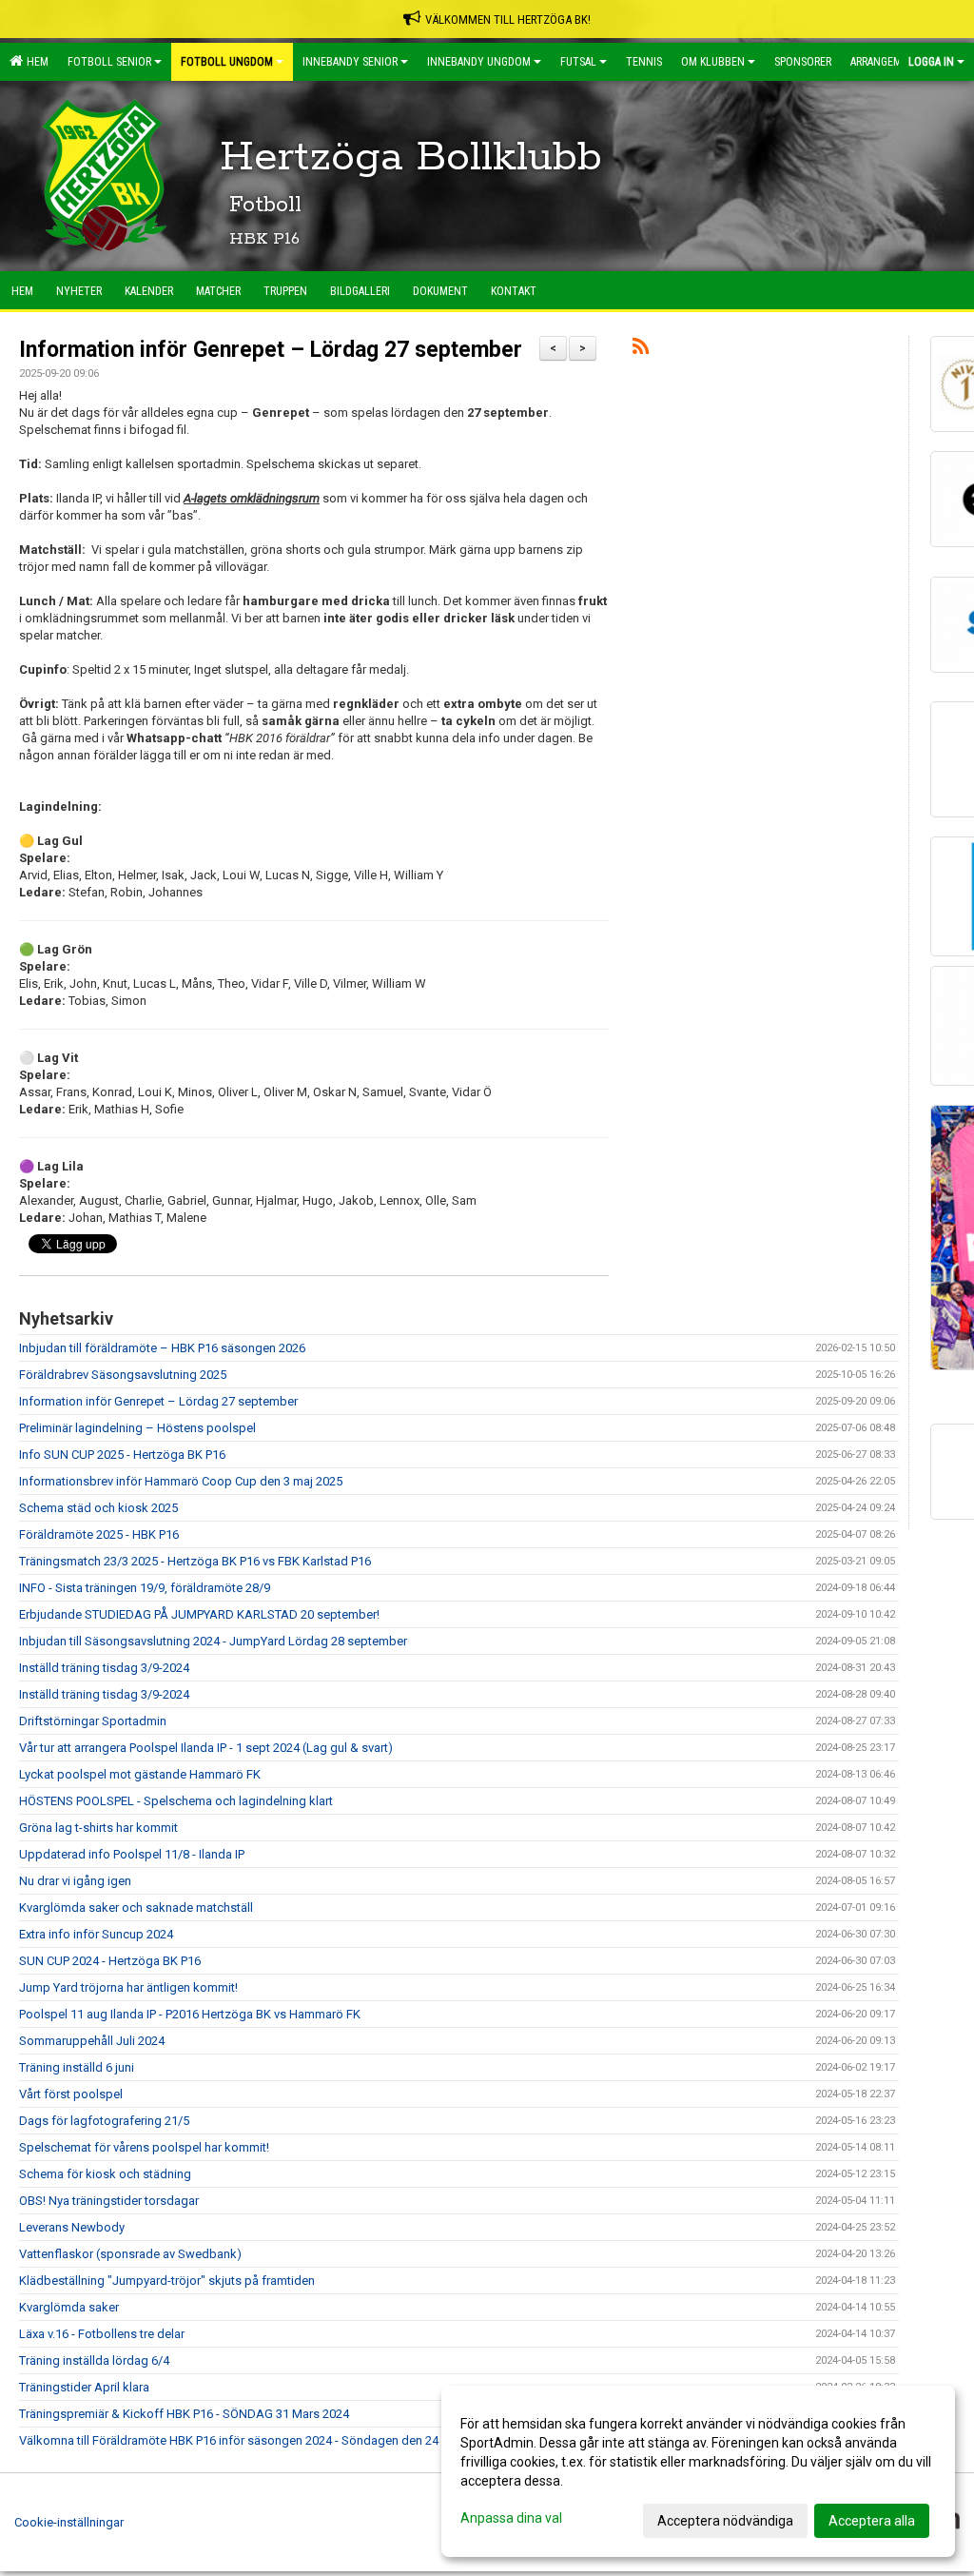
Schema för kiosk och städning (105, 2174)
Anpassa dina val (511, 2518)
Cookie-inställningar (69, 2522)
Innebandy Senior (350, 62)
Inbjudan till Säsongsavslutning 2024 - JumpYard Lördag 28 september (213, 1641)
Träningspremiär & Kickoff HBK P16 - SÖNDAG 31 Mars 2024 (184, 2414)
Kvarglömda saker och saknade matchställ (136, 1907)
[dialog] (698, 2471)
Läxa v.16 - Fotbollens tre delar (102, 2334)
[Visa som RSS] (641, 350)
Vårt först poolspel (71, 2094)
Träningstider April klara (84, 2387)
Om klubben (713, 62)
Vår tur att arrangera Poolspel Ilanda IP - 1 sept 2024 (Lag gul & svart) (206, 1748)
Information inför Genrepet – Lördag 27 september (271, 350)
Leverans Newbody (72, 2227)
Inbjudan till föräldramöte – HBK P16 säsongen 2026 (162, 1348)
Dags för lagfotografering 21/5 (104, 2121)
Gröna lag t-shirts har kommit (98, 1828)
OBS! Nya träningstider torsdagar (109, 2201)
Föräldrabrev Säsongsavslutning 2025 (123, 1375)
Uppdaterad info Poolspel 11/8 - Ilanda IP (132, 1854)
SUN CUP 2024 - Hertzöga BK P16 (110, 1961)
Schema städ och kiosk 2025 (98, 1508)
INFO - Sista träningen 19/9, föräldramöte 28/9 (145, 1588)
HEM (35, 62)
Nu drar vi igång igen (75, 1881)
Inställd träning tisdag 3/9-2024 (104, 1668)
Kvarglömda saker (69, 2307)
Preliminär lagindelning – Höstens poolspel (137, 1428)
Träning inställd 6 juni (77, 2067)
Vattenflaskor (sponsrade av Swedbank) (130, 2254)
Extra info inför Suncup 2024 (96, 1934)
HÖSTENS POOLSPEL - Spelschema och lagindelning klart (176, 1801)
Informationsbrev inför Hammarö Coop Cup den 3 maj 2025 (181, 1481)
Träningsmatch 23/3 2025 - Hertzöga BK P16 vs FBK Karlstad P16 (195, 1561)
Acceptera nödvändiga (725, 2521)
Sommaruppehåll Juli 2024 (92, 2041)
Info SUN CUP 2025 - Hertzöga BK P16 (122, 1455)
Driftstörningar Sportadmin (93, 1721)
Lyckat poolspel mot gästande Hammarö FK (140, 1774)
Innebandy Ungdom (479, 62)
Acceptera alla (872, 2521)
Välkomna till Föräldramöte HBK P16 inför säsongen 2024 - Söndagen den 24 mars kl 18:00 (266, 2440)
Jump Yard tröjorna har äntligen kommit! (128, 1987)
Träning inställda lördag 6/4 (94, 2360)
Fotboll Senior (109, 62)
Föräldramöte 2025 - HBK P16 (99, 1534)
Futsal (578, 62)
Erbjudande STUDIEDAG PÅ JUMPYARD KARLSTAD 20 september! (199, 1614)
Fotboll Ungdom (227, 62)
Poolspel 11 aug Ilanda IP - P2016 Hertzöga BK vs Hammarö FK (190, 2014)
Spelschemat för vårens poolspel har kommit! (144, 2147)
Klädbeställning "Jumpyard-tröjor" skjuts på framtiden (167, 2281)
